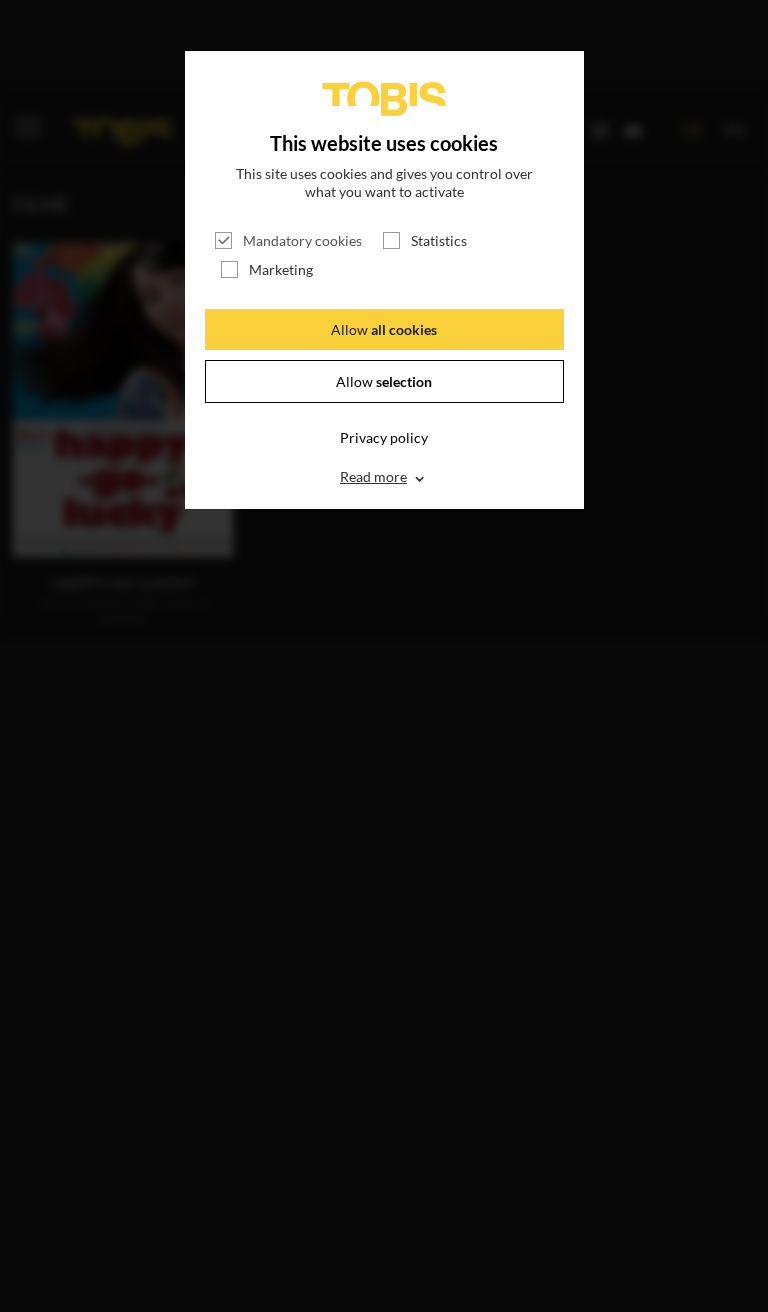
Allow (384, 329)
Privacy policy (384, 437)
